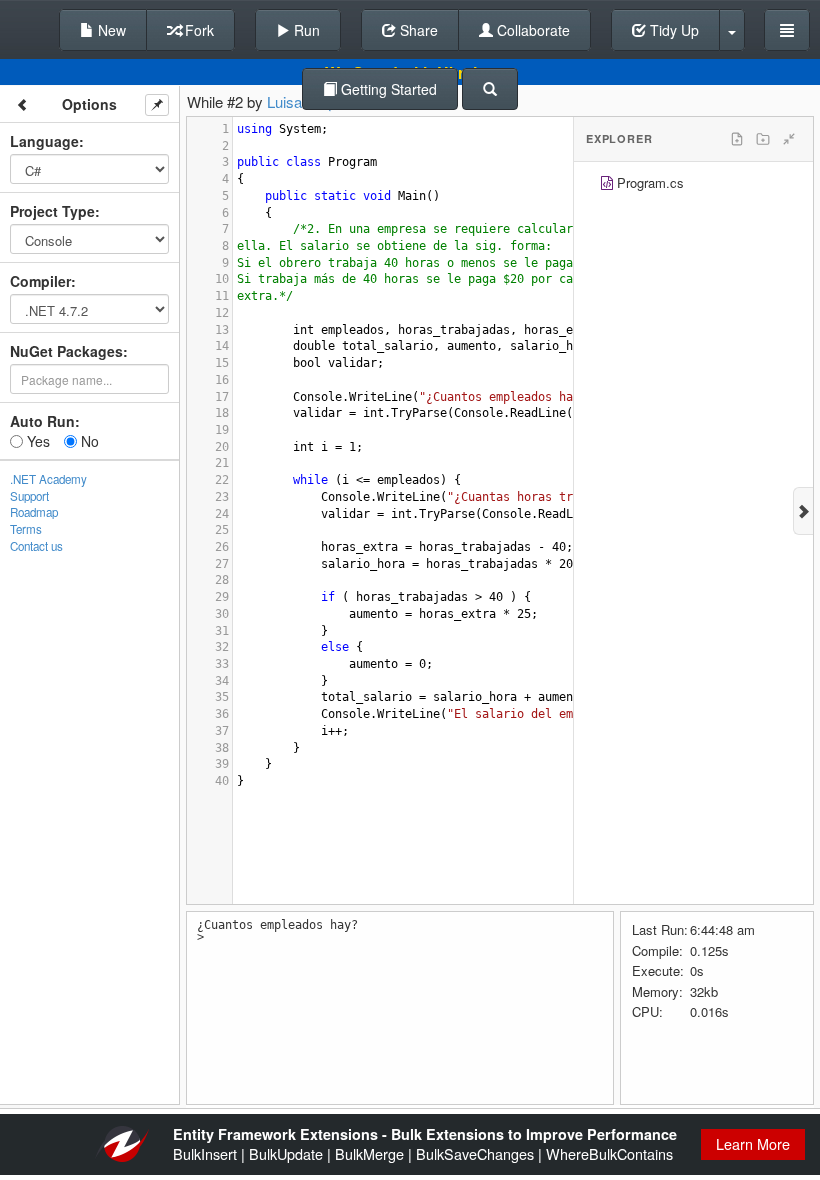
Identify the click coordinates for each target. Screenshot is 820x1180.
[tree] (693, 185)
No (88, 441)
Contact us (36, 546)
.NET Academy (48, 479)
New (110, 30)
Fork (197, 30)
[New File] (737, 139)
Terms (26, 529)
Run (305, 30)
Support (29, 496)
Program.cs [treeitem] (650, 182)
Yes (36, 441)
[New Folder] (763, 139)
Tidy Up (672, 30)
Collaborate (531, 30)
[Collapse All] (789, 139)
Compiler (40, 281)
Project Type (52, 211)
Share (417, 30)
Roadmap (34, 512)
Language (44, 141)
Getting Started (387, 89)
